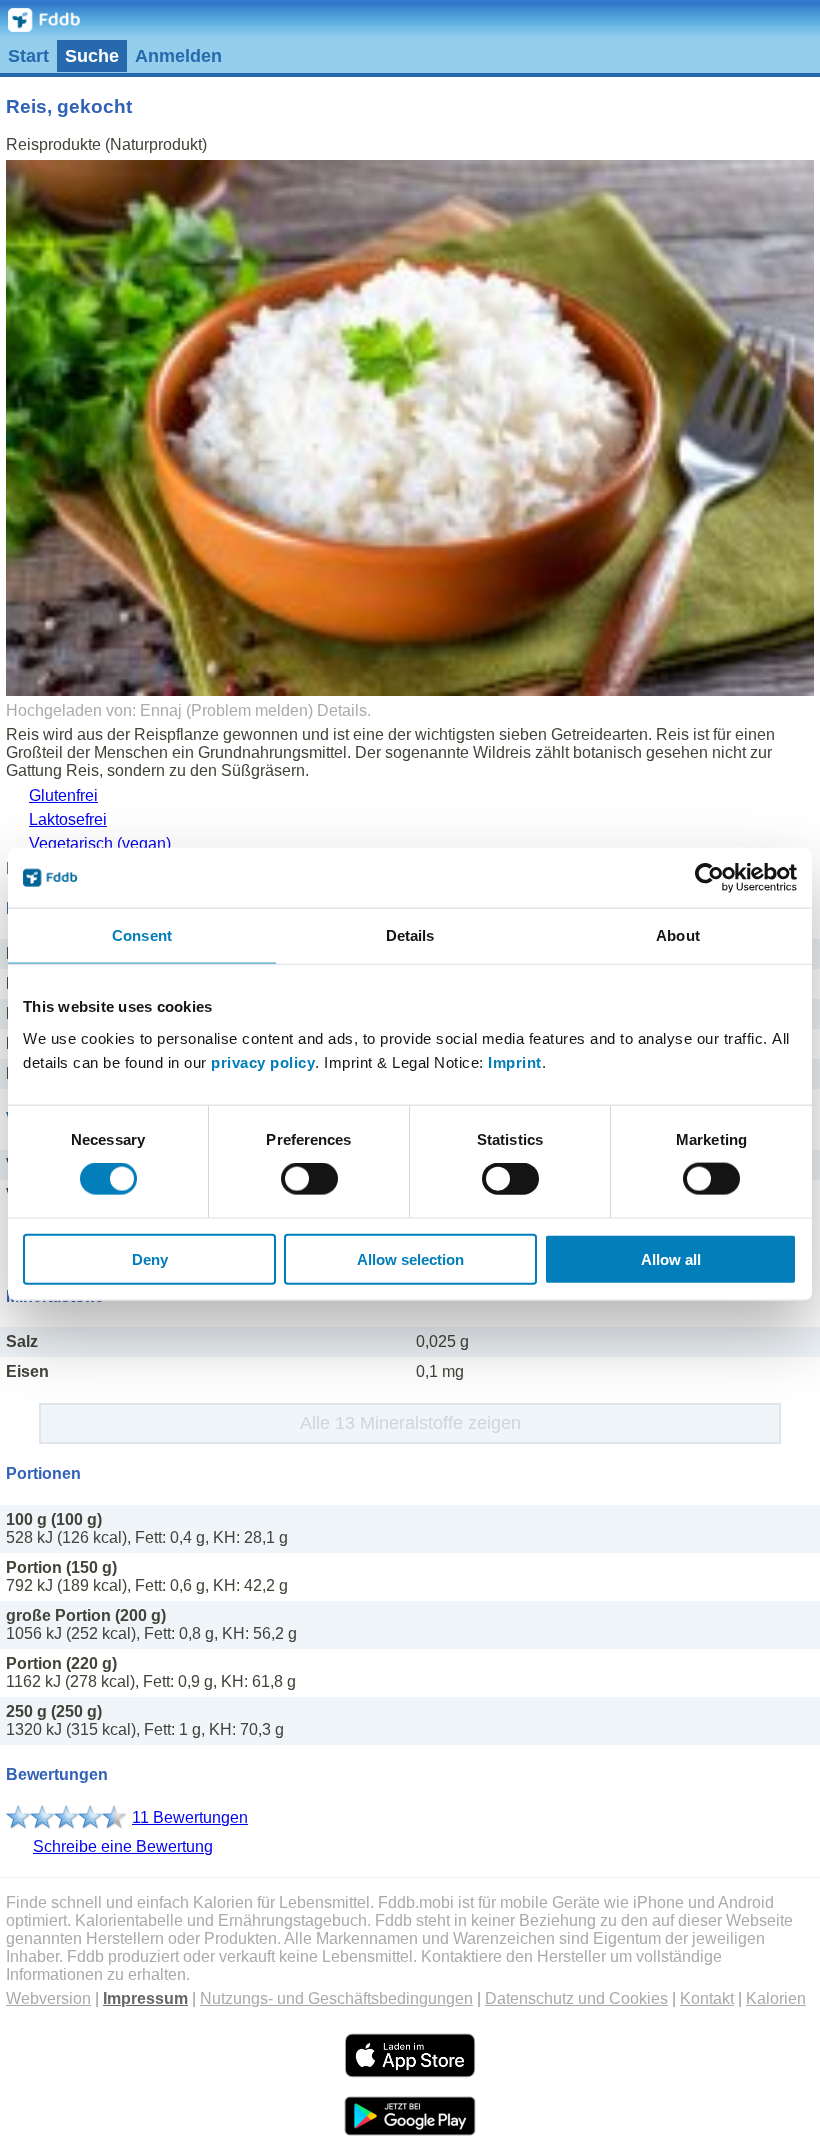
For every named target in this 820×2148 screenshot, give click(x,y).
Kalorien (776, 1998)
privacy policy (263, 1061)
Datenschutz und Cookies (576, 1998)
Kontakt (707, 1998)
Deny (150, 1258)
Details (342, 710)
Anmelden (178, 56)
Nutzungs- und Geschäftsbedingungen (336, 1998)
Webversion (48, 1998)
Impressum (145, 1998)
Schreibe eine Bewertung (123, 1846)
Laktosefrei (68, 819)
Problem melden (249, 710)
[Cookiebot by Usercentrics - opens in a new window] (709, 878)
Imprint (515, 1061)
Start (28, 56)
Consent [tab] (142, 935)
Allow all (671, 1258)
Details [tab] (410, 935)
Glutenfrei (63, 795)
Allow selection (410, 1258)
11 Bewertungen (190, 1817)
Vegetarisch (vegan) (100, 843)
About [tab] (678, 935)
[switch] (309, 1179)
